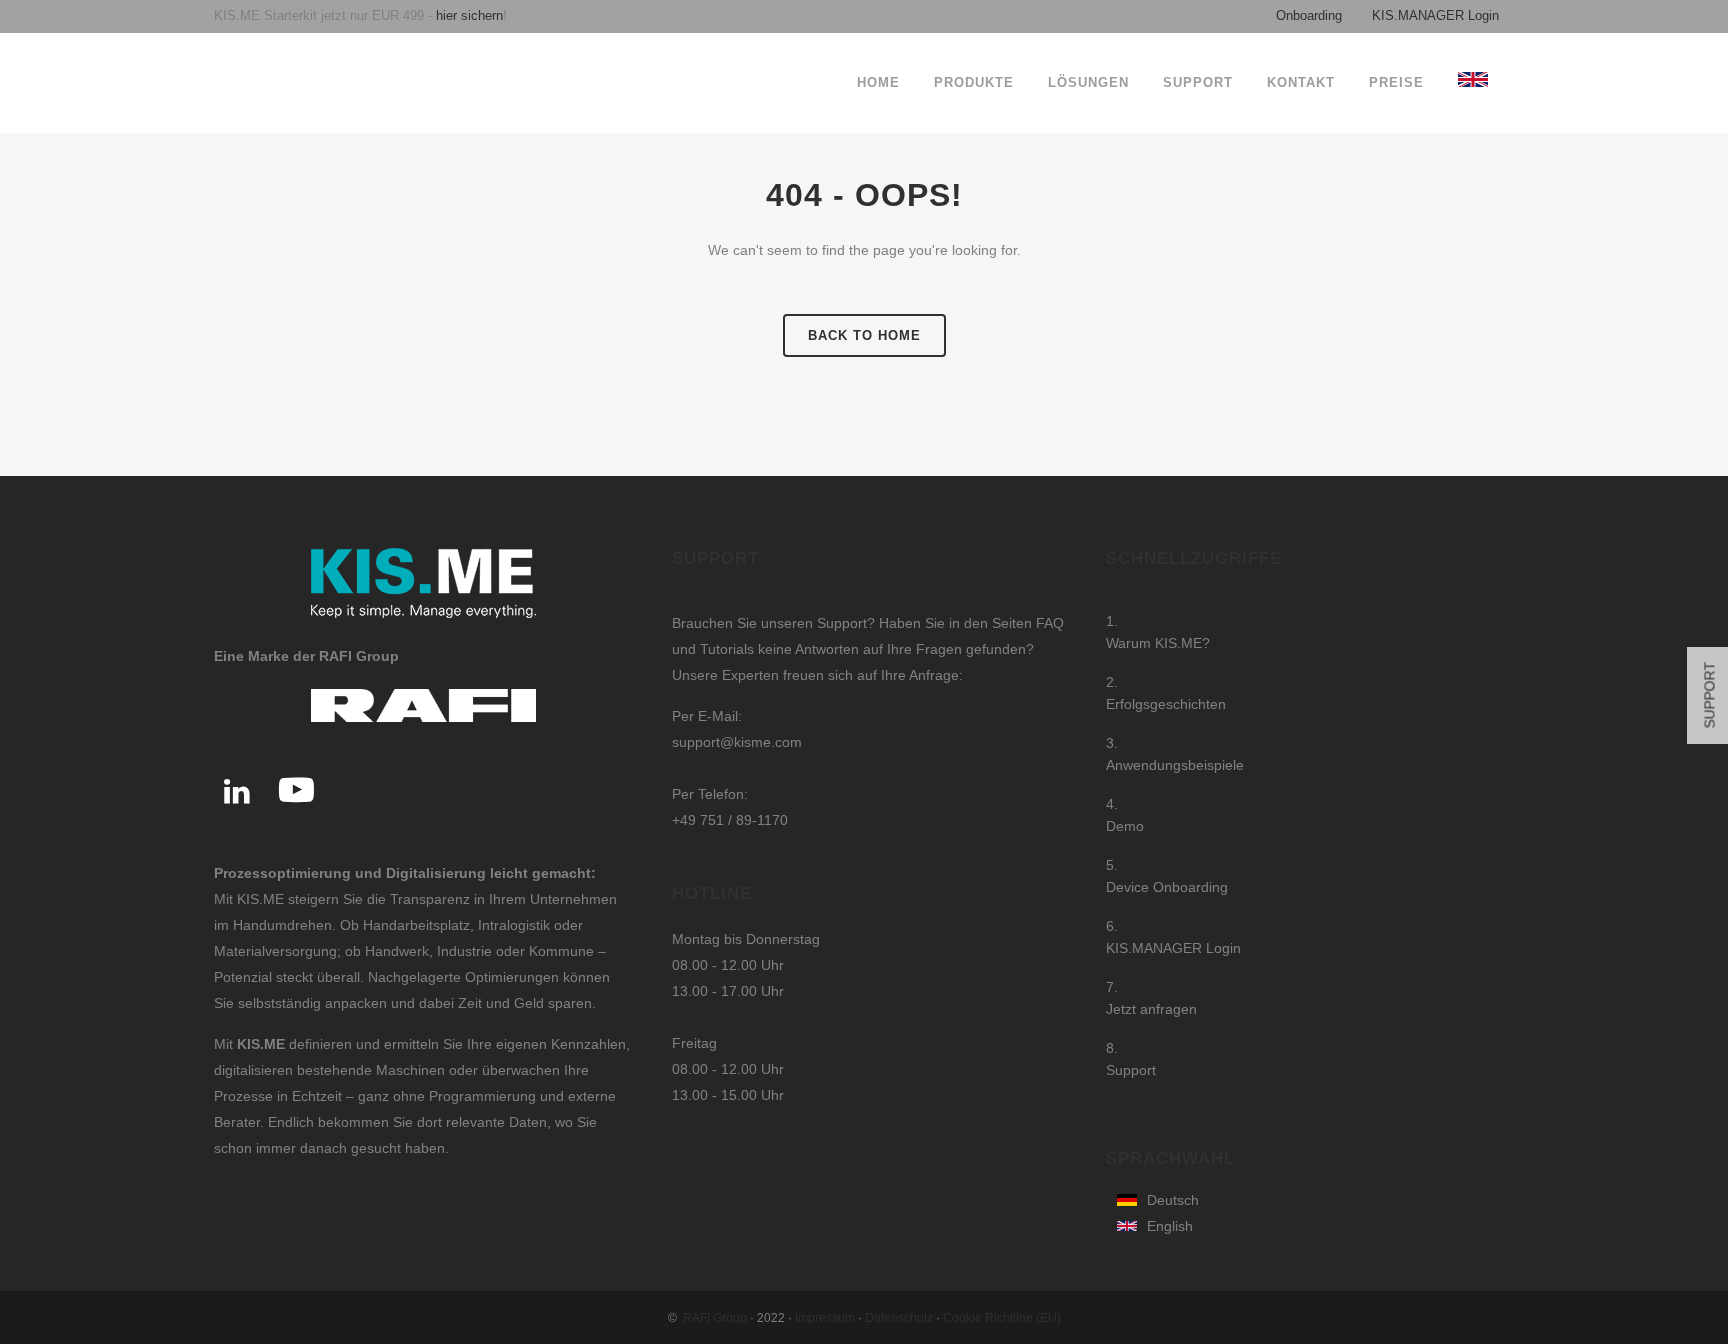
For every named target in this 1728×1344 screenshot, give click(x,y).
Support (1131, 1070)
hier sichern (467, 15)
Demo (1125, 826)
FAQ (1050, 623)
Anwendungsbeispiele (1175, 765)
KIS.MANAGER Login (1435, 15)
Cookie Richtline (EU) (1002, 1318)
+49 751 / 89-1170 (730, 820)
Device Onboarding (1167, 887)
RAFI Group (715, 1318)
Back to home (864, 335)
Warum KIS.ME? (1158, 643)
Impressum (825, 1318)
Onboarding (1309, 15)
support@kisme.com (737, 742)
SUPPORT (1710, 695)
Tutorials (729, 649)
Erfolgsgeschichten (1166, 704)
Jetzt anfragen (1151, 1009)
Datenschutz (899, 1318)
